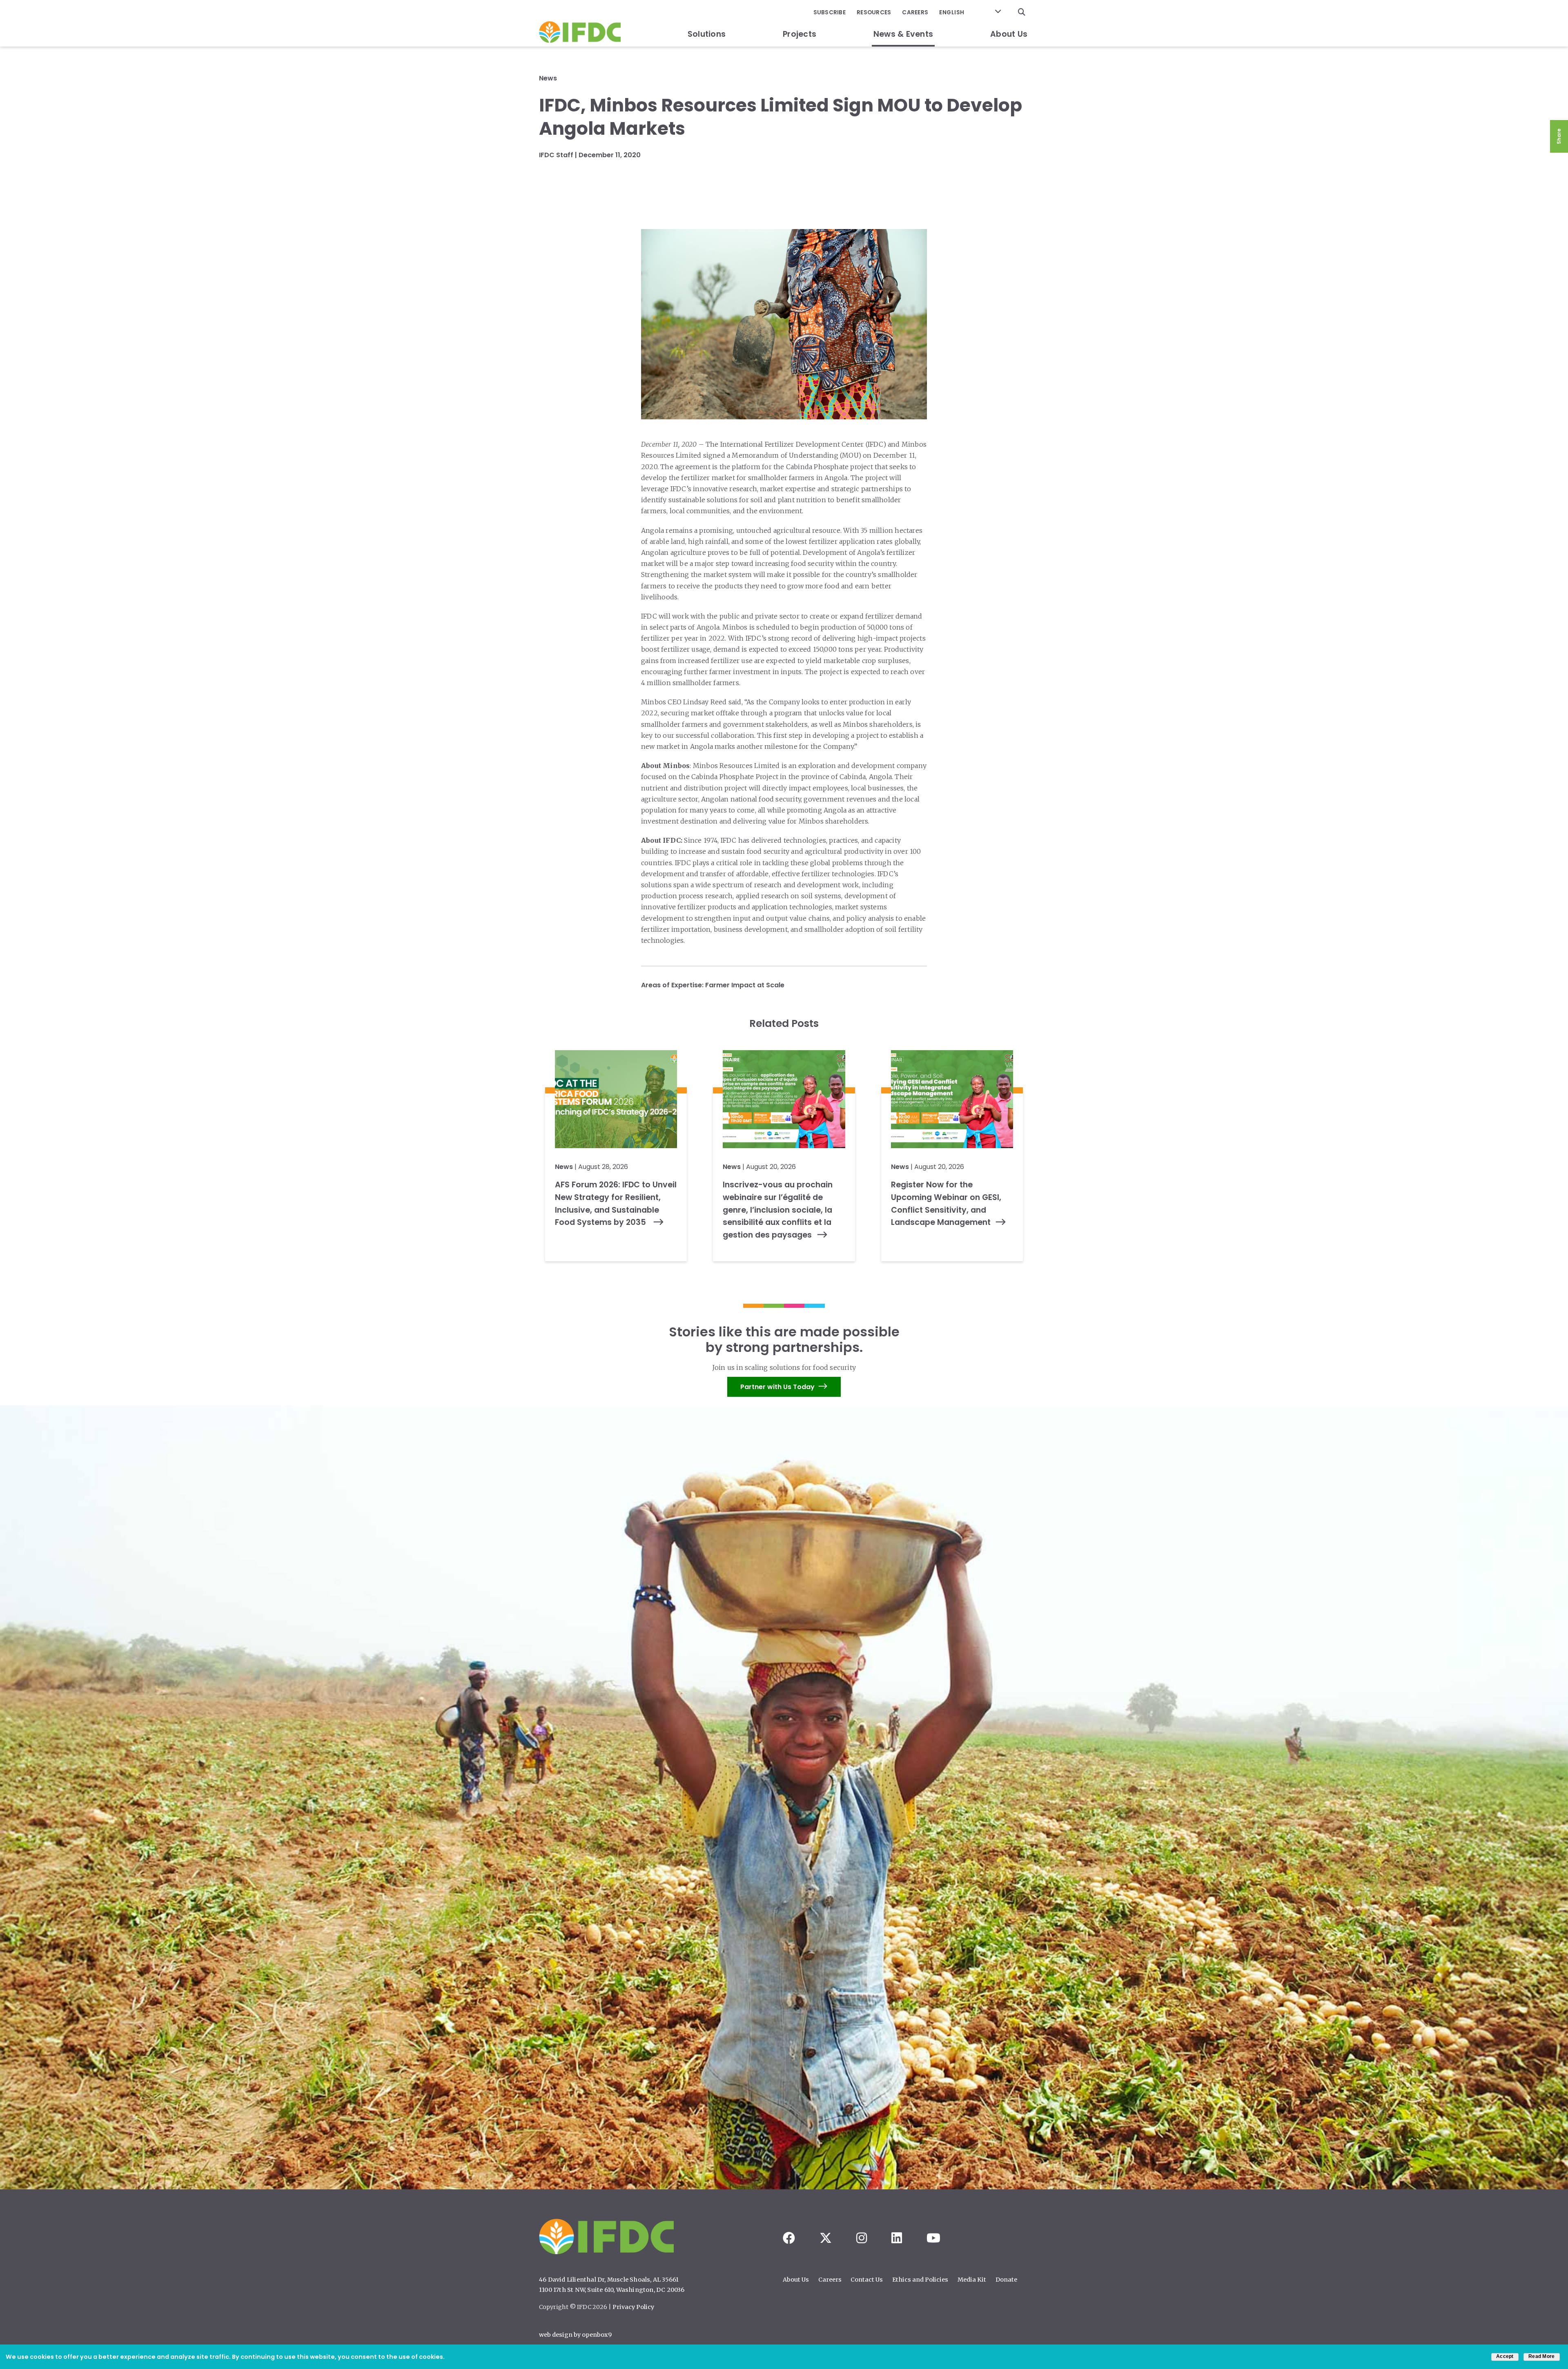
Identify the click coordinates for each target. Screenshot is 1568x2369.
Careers (915, 12)
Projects (800, 34)
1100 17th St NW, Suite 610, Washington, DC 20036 (612, 2290)
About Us (1009, 34)
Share (1559, 136)
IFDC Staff (556, 155)
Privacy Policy (633, 2307)
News (548, 78)
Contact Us (867, 2280)
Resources (874, 12)
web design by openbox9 (575, 2335)
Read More (1541, 2356)
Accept (1505, 2356)
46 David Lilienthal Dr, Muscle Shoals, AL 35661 (609, 2280)
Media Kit (972, 2280)
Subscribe (830, 12)
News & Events (903, 34)
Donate (1006, 2280)
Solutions (707, 34)
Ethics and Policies (920, 2280)
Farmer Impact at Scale (745, 985)
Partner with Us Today (777, 1387)
